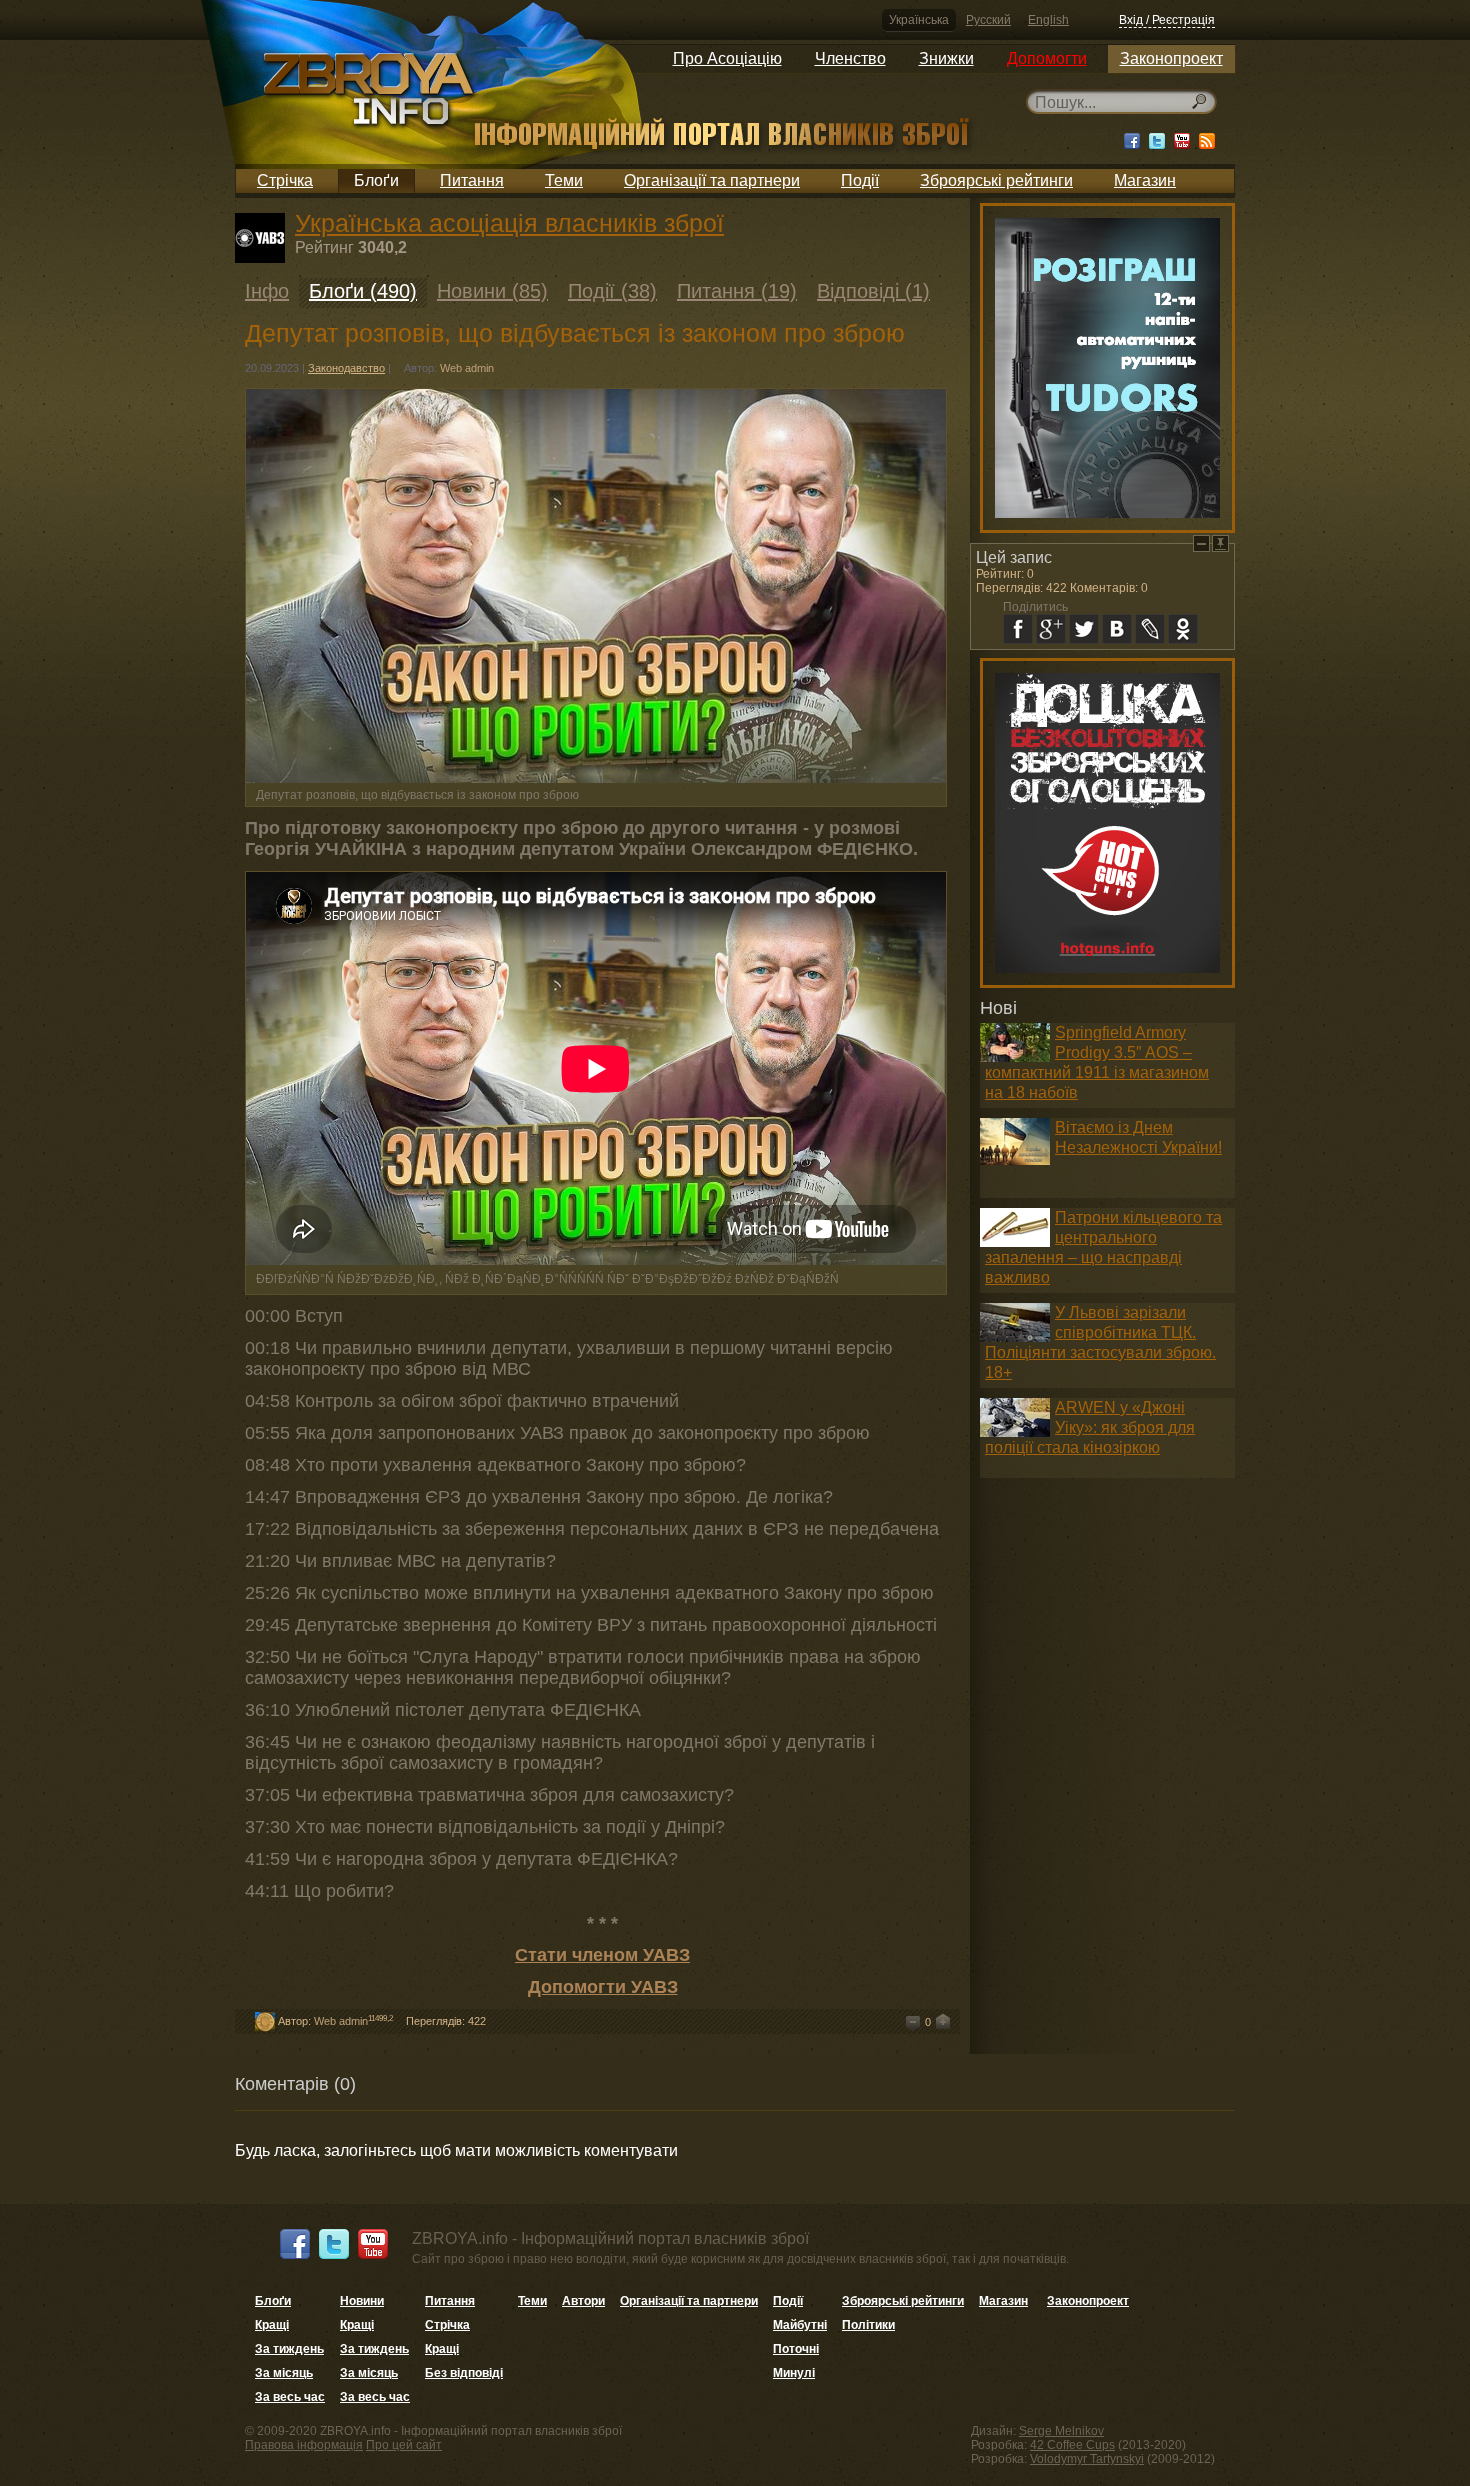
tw (1084, 629)
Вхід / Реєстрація (1167, 20)
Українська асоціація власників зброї (509, 223)
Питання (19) (737, 291)
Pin (1220, 543)
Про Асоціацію (727, 58)
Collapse (1201, 543)
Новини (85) (492, 291)
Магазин (1145, 180)
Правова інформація (304, 2445)
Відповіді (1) (873, 291)
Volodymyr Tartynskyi (1087, 2459)
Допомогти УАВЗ (603, 1987)
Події (860, 180)
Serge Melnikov (1061, 2431)
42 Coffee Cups (1072, 2445)
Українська (919, 20)
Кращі (272, 2325)
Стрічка (285, 180)
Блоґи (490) (363, 291)
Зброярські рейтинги (996, 180)
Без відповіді (464, 2373)
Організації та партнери (712, 180)
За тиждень (289, 2349)
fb (1018, 629)
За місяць (284, 2373)
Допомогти (1047, 58)
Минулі (794, 2373)
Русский (988, 20)
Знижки (946, 58)
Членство (850, 58)
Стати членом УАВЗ (602, 1955)
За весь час (290, 2397)
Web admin (467, 368)
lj (1150, 629)
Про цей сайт (404, 2445)
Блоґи (376, 180)
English (1048, 20)
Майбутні (800, 2325)
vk (1117, 629)
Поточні (796, 2349)
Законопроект (1171, 58)
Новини (362, 2301)
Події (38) (612, 291)
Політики (868, 2325)
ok (1183, 629)
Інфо (267, 291)
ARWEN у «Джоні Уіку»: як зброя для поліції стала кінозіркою (1090, 1427)
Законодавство (346, 368)
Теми (564, 180)
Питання (472, 180)
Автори (583, 2301)
